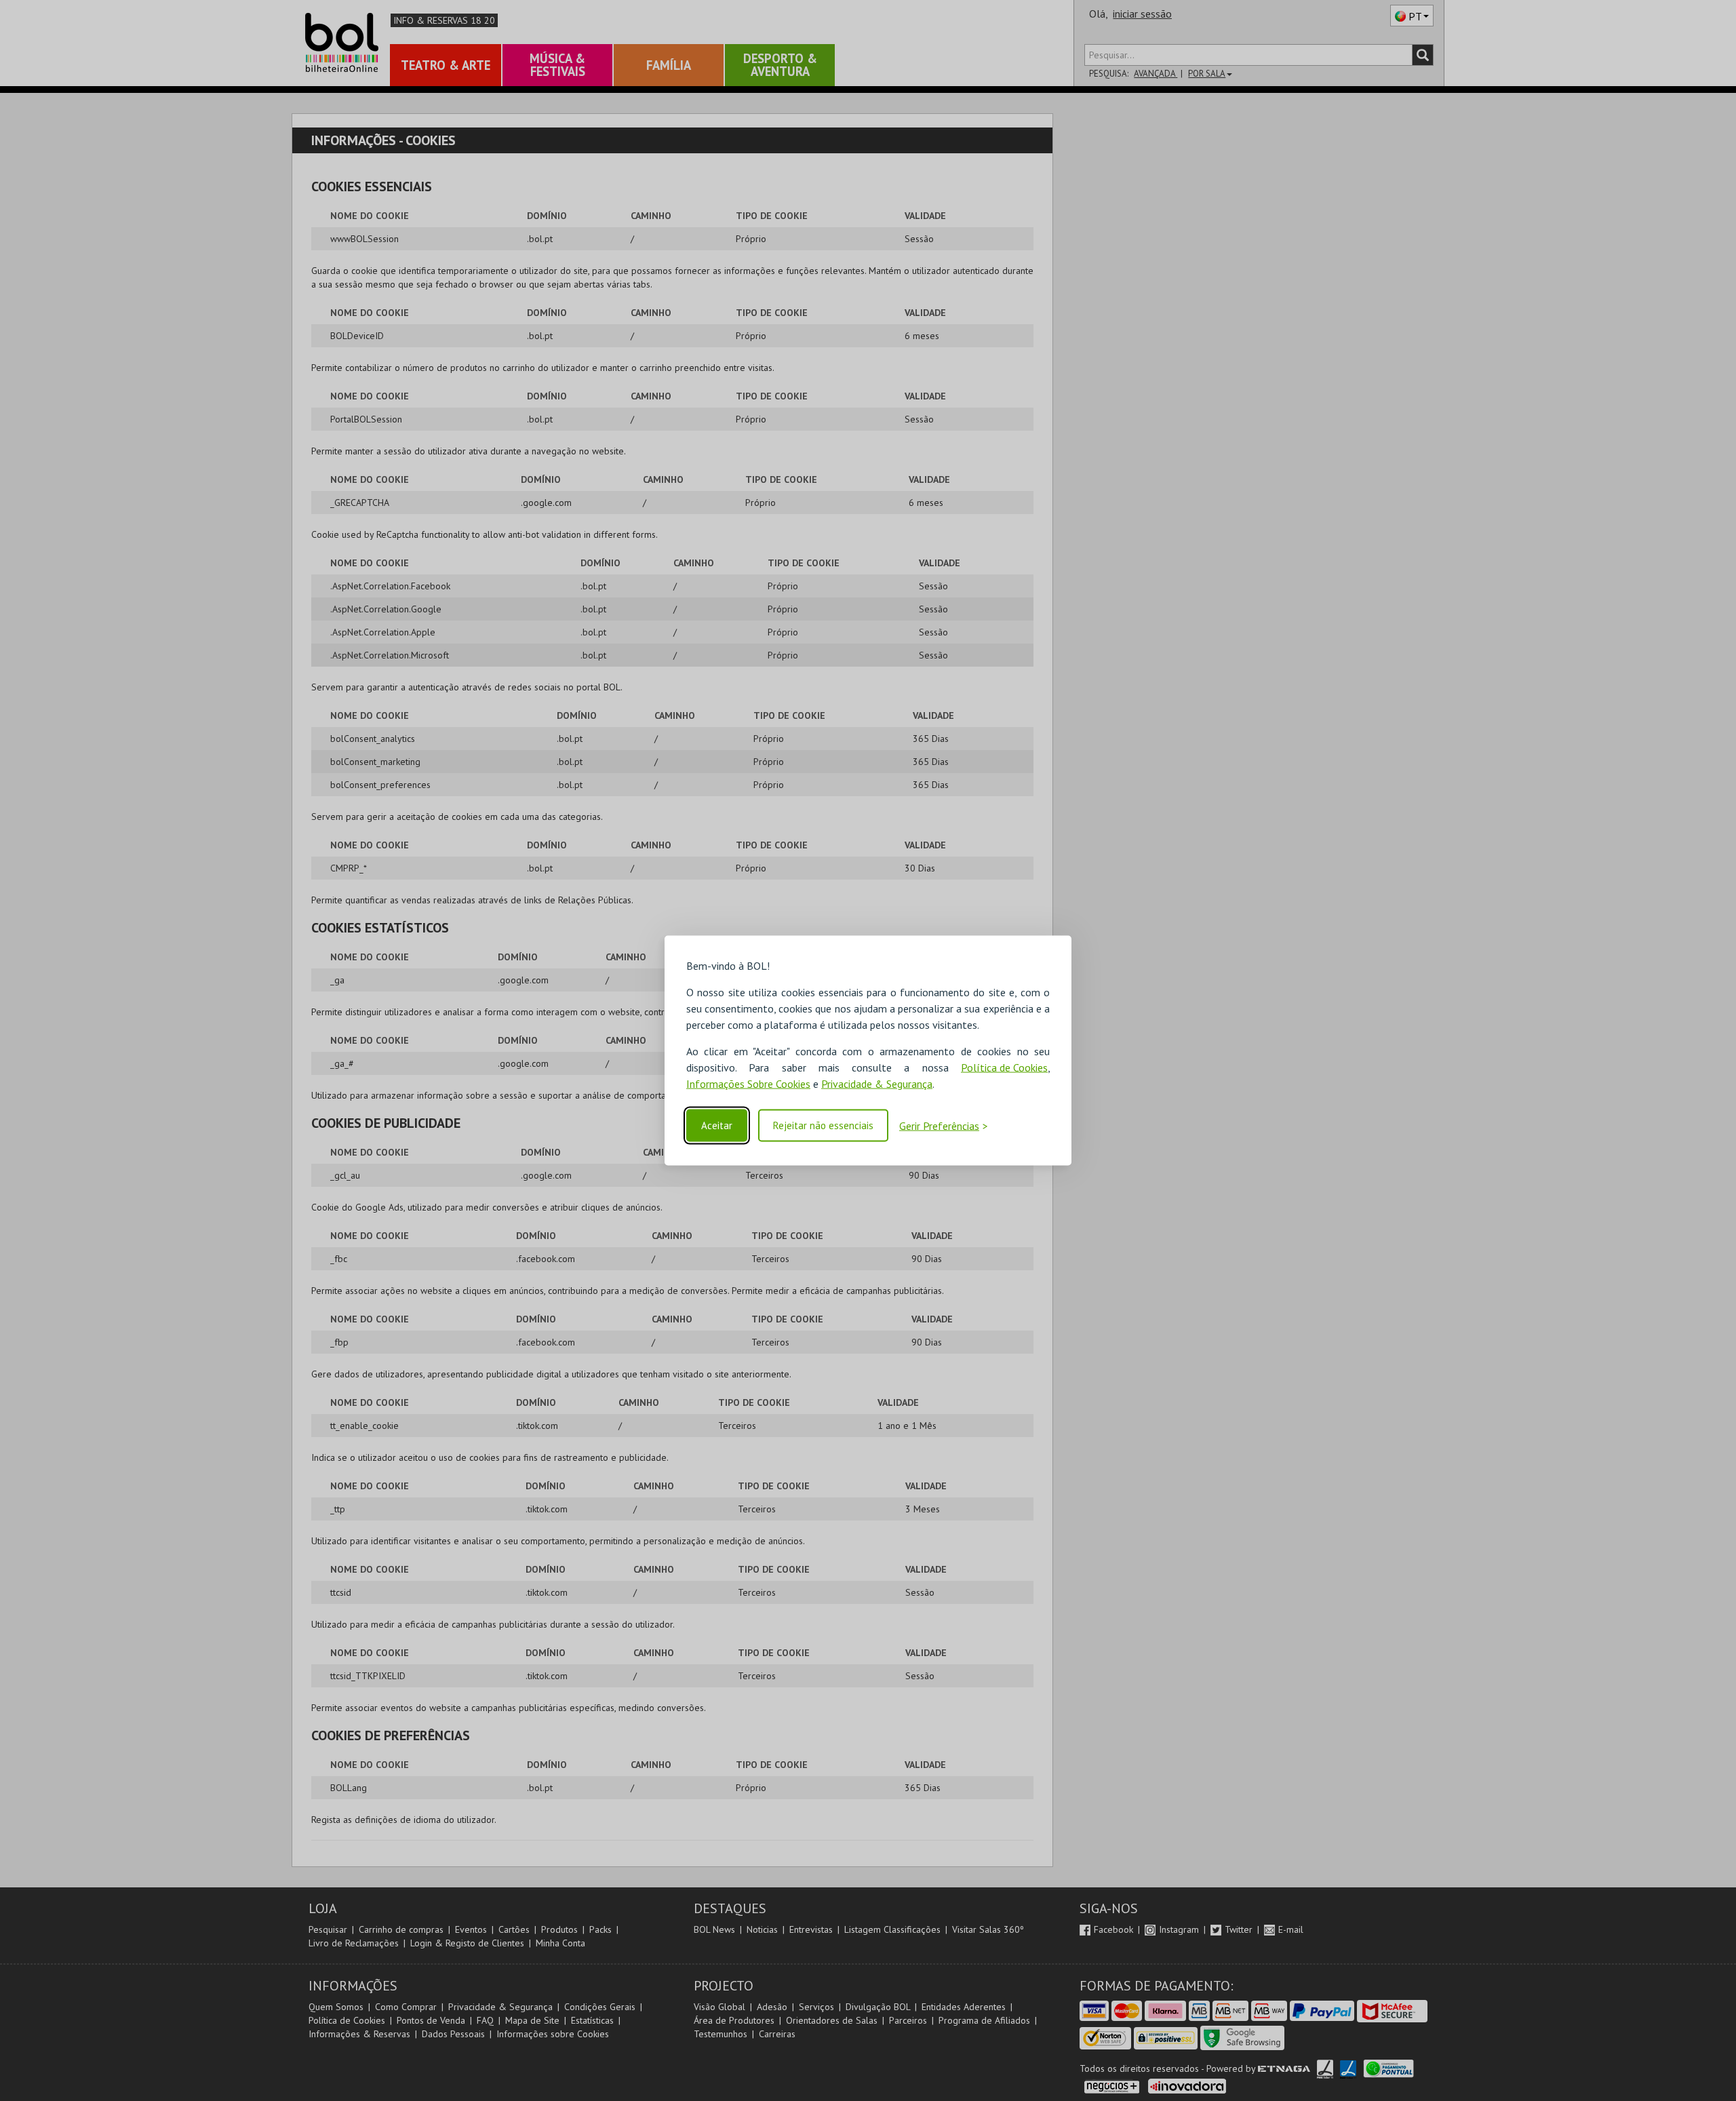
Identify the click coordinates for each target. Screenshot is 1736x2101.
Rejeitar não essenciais (823, 1125)
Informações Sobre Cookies (748, 1084)
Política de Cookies (1004, 1067)
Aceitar (717, 1125)
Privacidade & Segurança (877, 1084)
